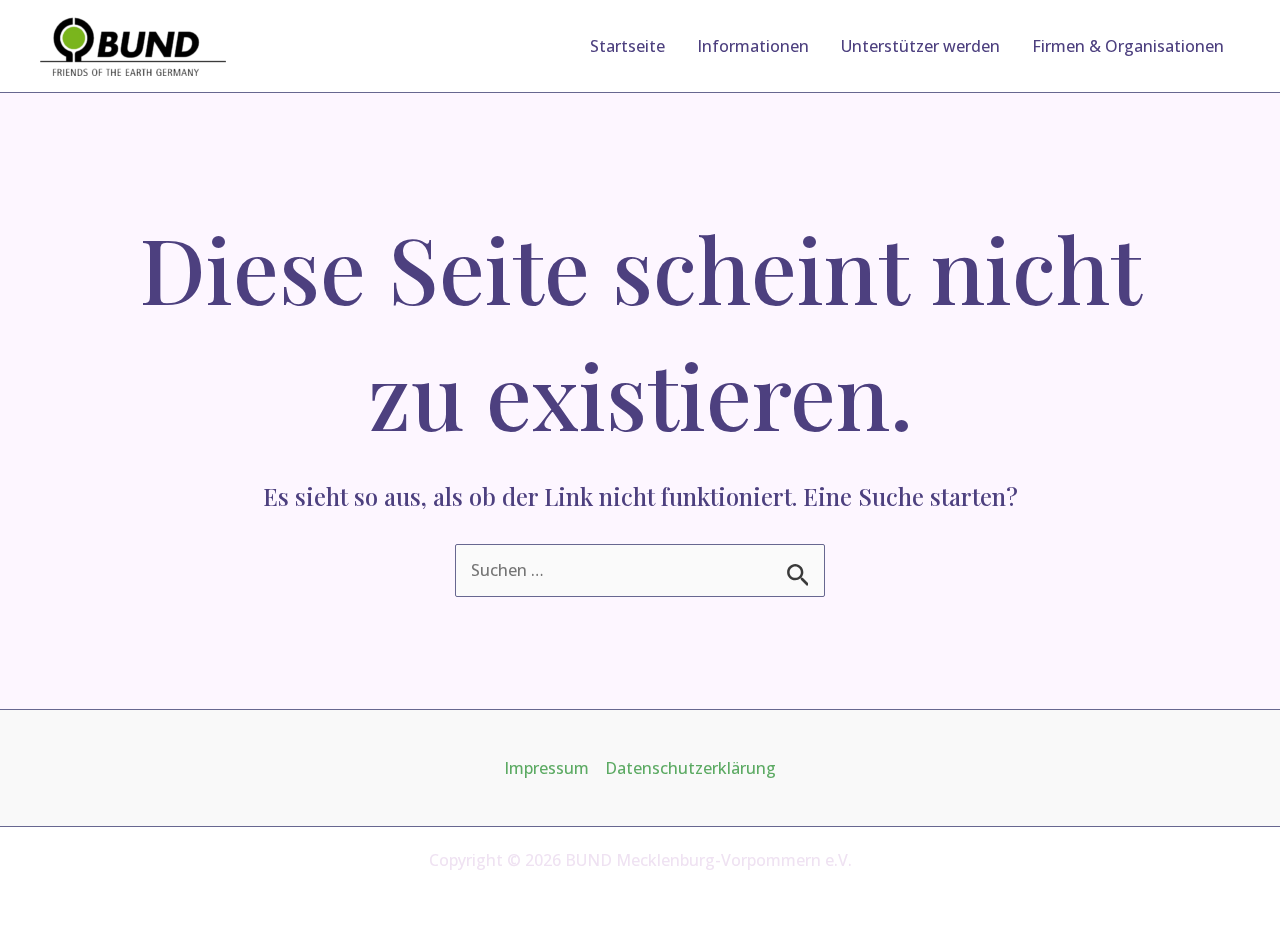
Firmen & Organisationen (1128, 46)
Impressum (546, 768)
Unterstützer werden (920, 46)
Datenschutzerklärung (690, 768)
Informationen (753, 46)
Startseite (627, 46)
